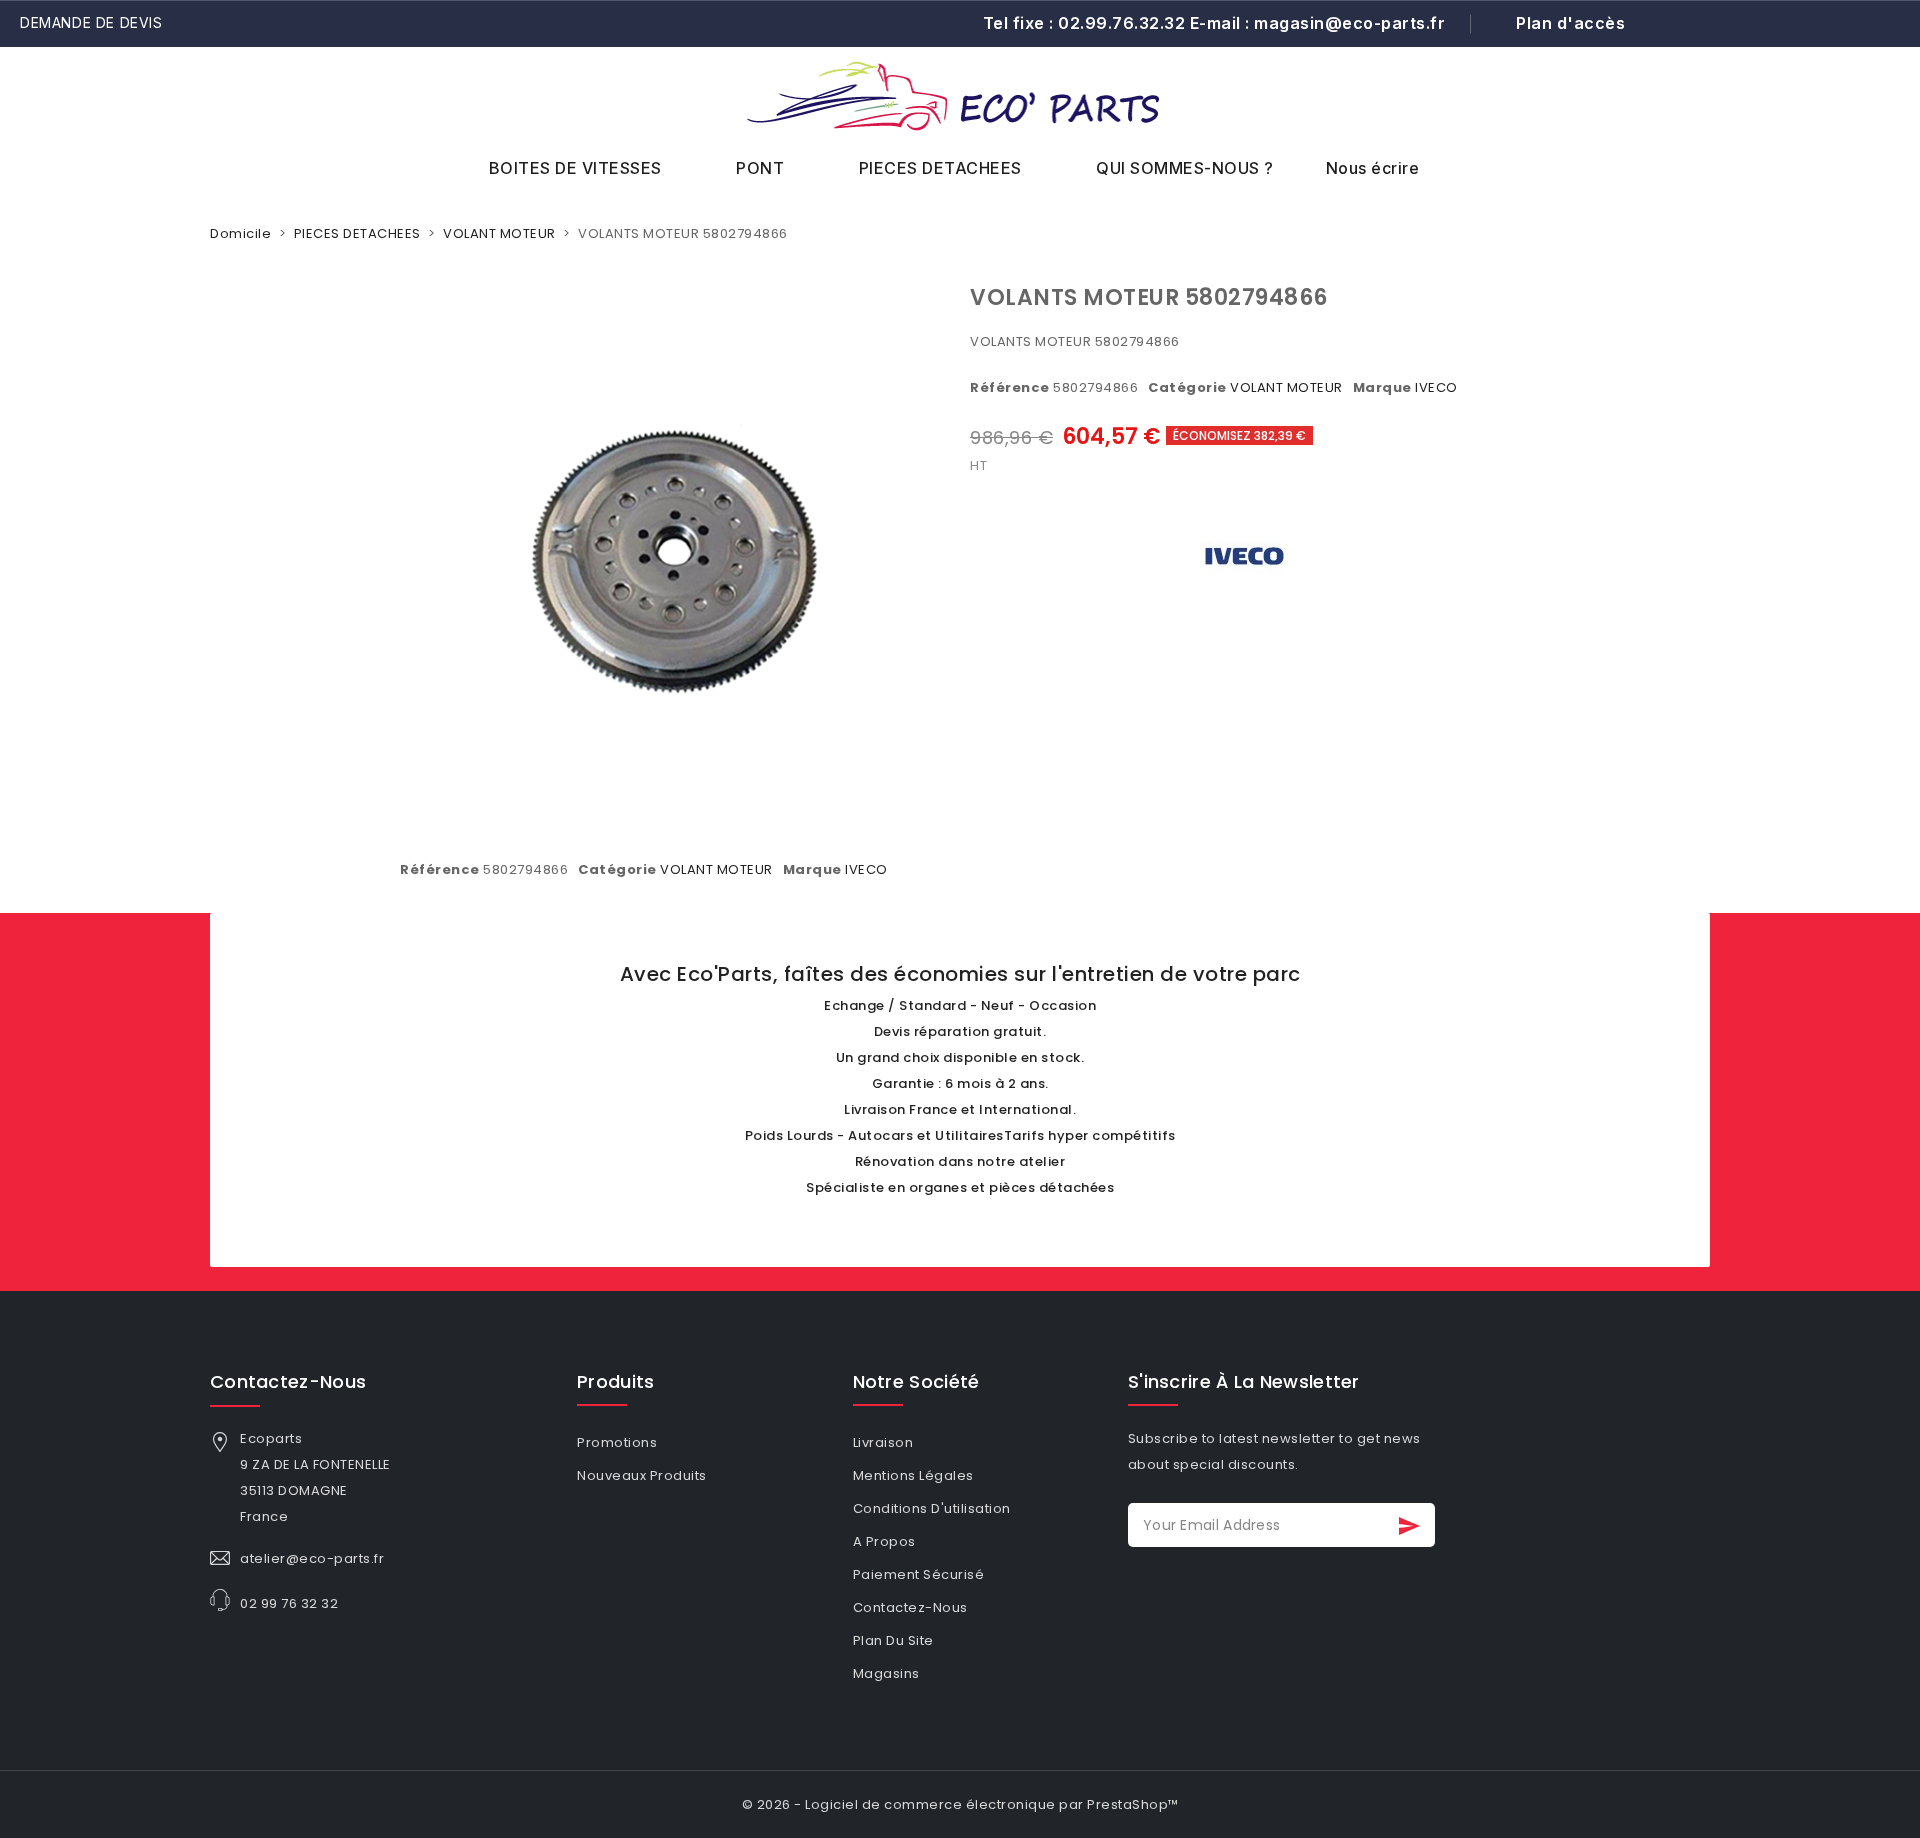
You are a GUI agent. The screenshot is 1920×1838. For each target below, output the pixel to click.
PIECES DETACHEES (940, 168)
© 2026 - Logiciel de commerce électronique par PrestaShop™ (960, 1804)
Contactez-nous (288, 1381)
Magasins (886, 1673)
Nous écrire (1373, 168)
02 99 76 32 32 (289, 1603)
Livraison (883, 1442)
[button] (1838, 117)
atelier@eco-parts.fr (312, 1558)
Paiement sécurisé (919, 1574)
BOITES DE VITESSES (575, 168)
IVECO (1436, 387)
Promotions (617, 1442)
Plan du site (893, 1640)
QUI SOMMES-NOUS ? (1185, 168)
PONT (760, 168)
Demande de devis (91, 22)
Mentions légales (913, 1475)
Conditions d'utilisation (932, 1508)
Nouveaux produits (642, 1475)
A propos (884, 1541)
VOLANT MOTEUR (1286, 387)
